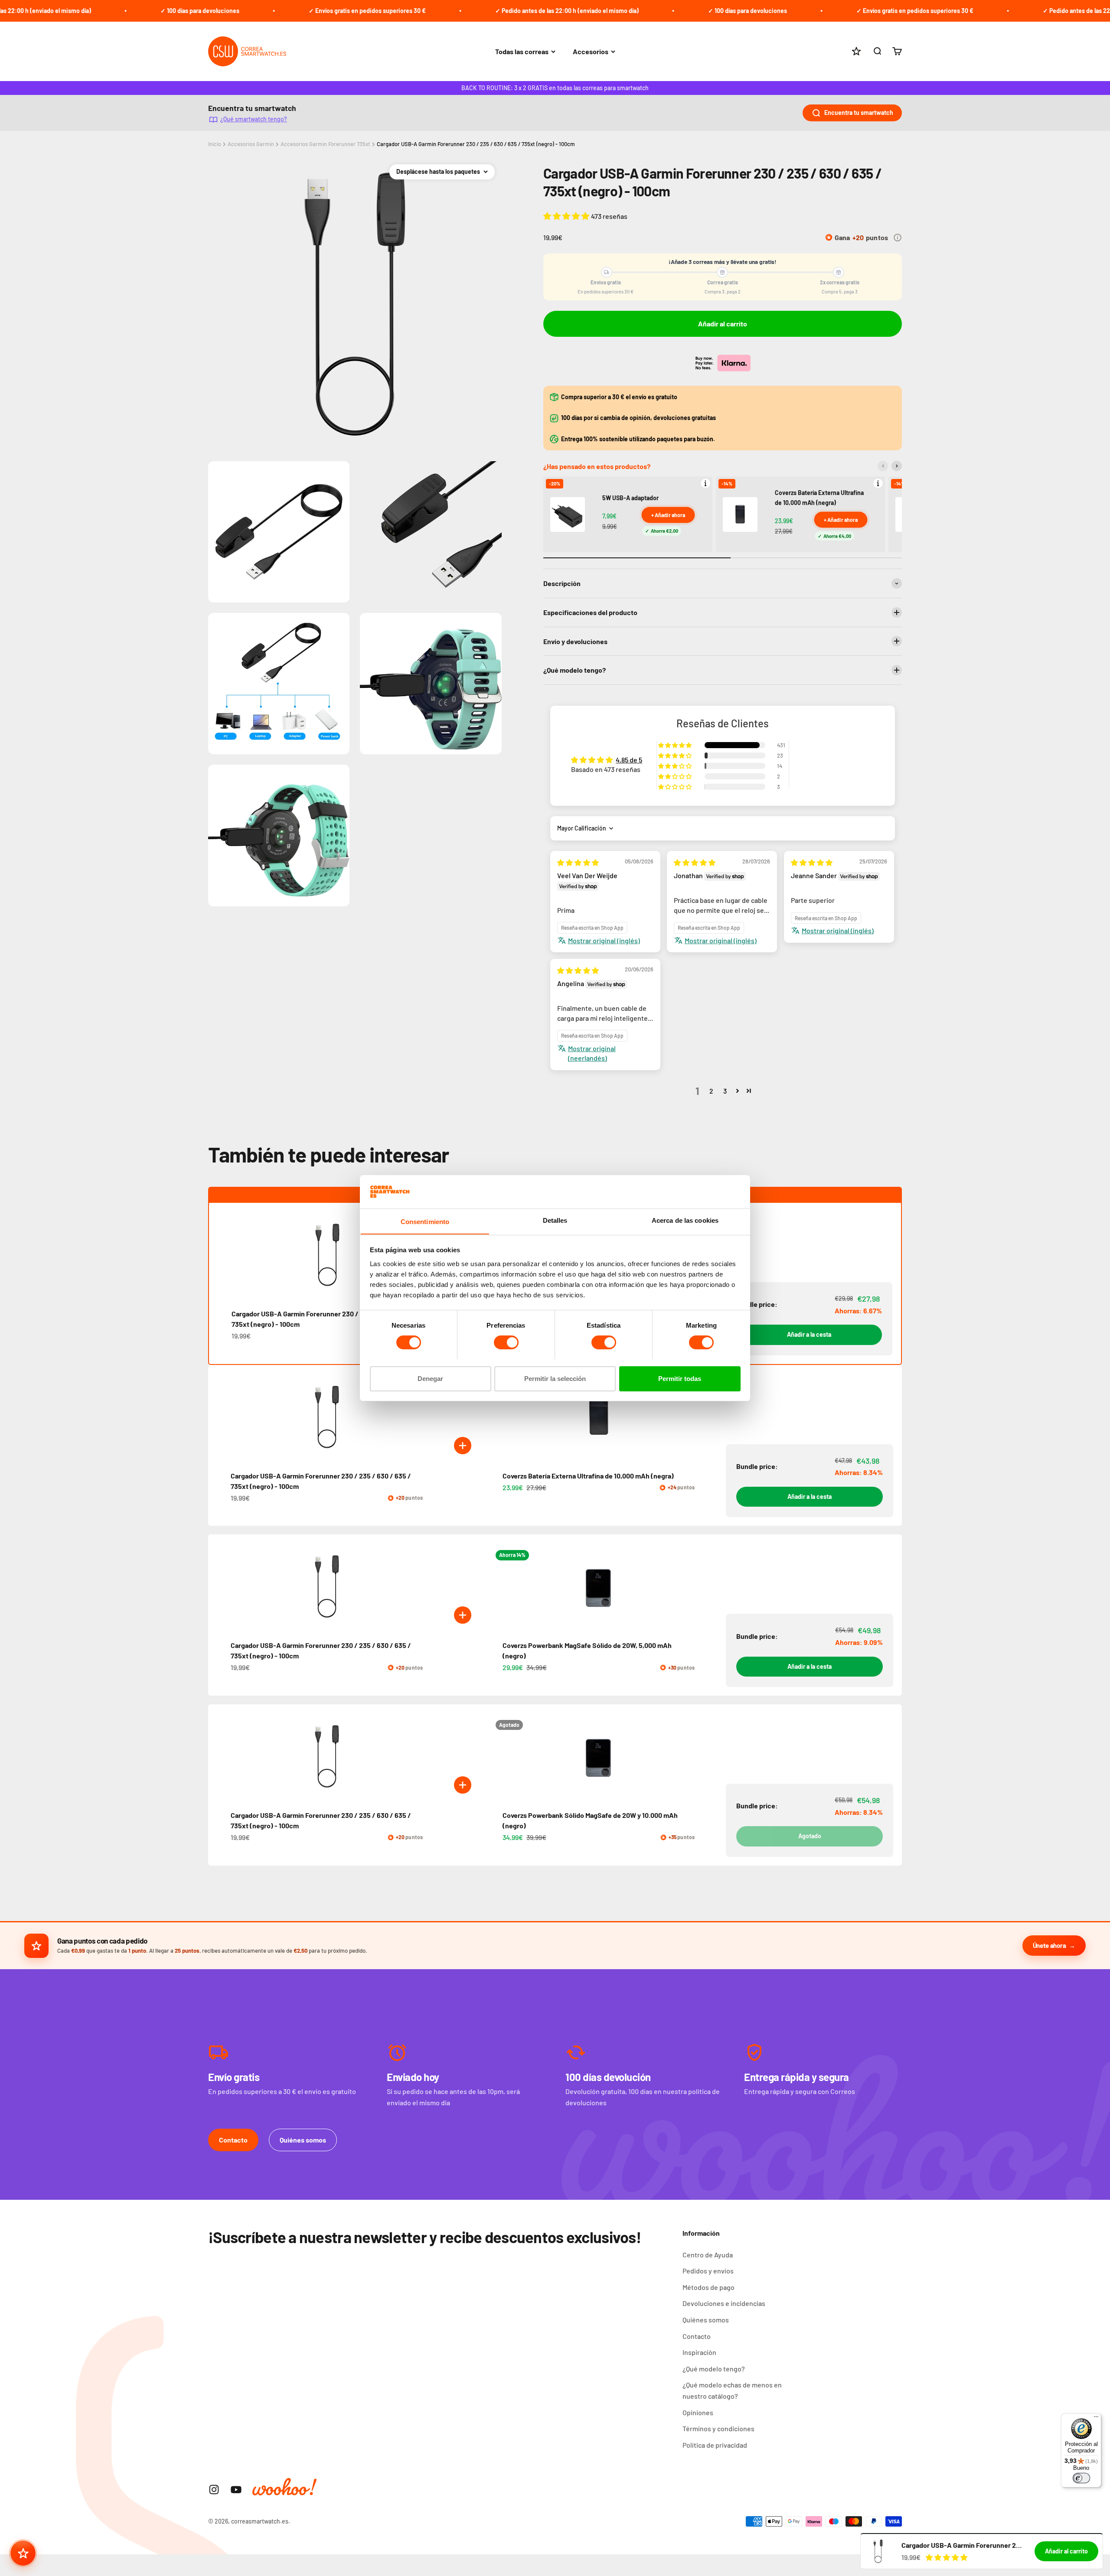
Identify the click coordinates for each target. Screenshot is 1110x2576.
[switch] (506, 1342)
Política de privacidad (715, 2445)
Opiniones (698, 2412)
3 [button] (725, 1091)
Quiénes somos (303, 2140)
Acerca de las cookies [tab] (685, 1220)
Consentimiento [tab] (425, 1221)
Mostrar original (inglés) (604, 940)
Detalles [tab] (555, 1220)
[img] (578, 862)
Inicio (215, 144)
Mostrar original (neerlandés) (592, 1053)
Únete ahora (1050, 1945)
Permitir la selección (555, 1378)
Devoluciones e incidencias (724, 2303)
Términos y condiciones (718, 2428)
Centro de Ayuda (708, 2255)
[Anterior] (883, 466)
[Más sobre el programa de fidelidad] (898, 238)
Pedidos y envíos (708, 2271)
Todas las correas (522, 51)
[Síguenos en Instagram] (214, 2490)
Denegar (430, 1378)
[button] (567, 216)
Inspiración (699, 2352)
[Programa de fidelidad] (23, 2553)
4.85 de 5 (629, 760)
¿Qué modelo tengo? (714, 2369)
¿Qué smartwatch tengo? (254, 119)
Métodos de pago (708, 2287)
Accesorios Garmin (251, 144)
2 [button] (711, 1091)
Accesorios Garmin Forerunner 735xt (325, 144)
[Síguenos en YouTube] (236, 2490)
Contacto (233, 2140)
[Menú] (1096, 2419)
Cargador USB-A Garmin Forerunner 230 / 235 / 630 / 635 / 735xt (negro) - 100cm (476, 144)
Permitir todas (680, 1378)
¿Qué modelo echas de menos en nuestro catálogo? (732, 2390)
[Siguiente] (897, 466)
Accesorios (591, 51)
